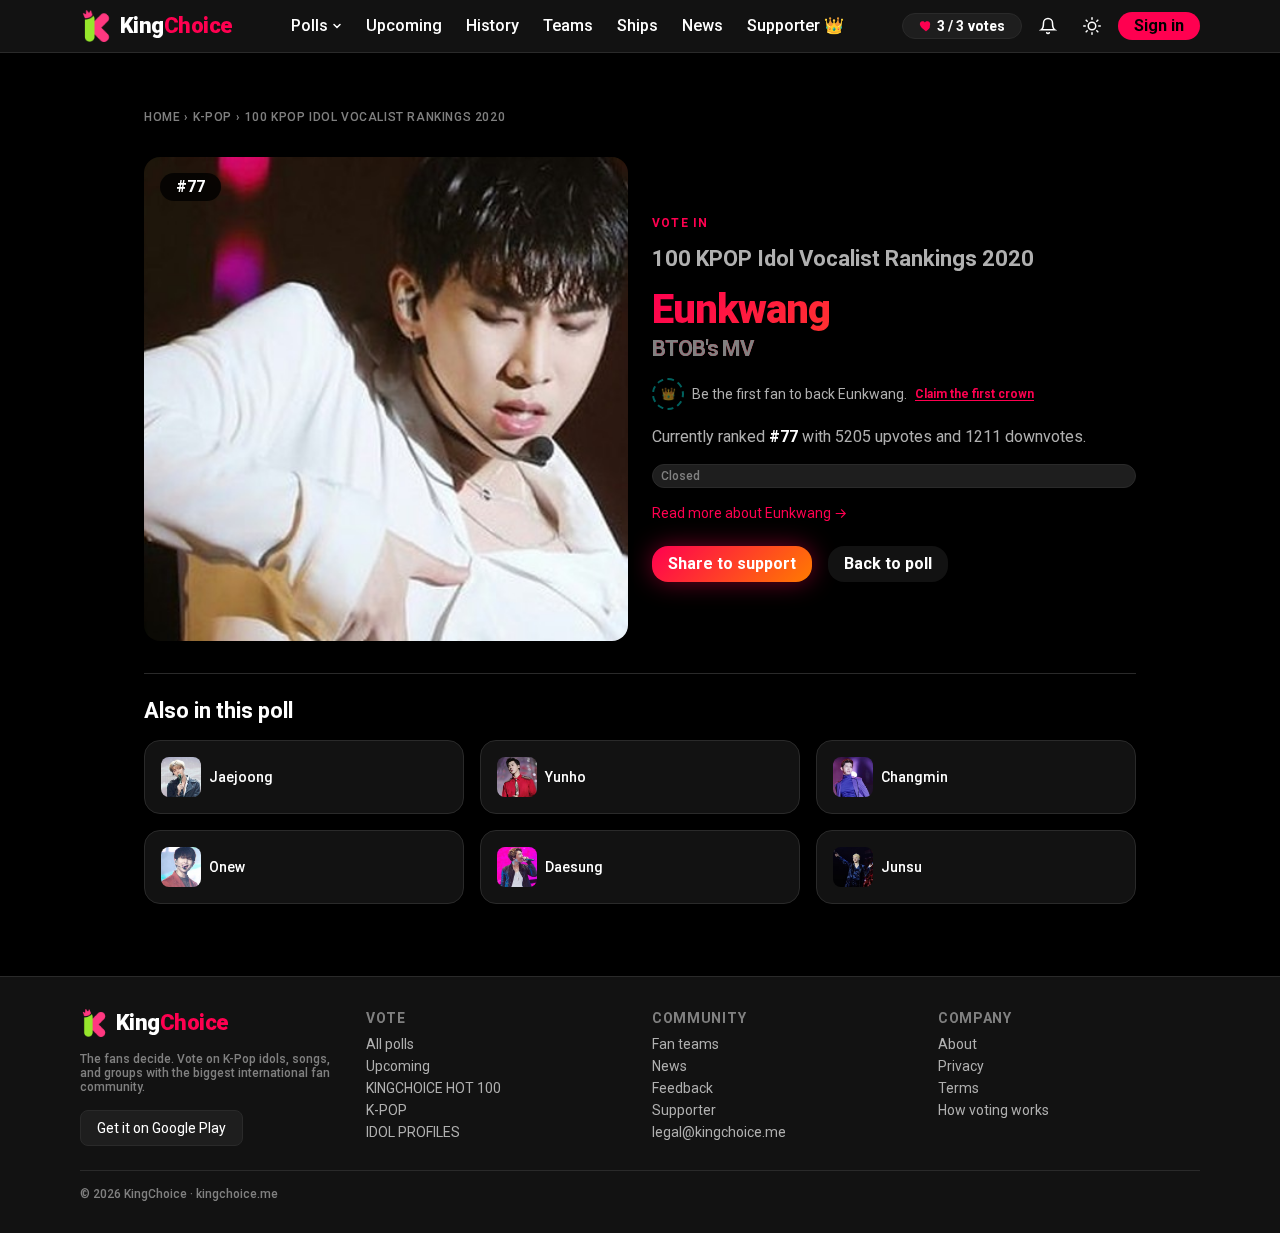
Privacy (961, 1066)
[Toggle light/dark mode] (1092, 26)
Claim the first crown (974, 394)
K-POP (212, 117)
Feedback (682, 1088)
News (702, 25)
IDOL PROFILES (413, 1132)
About (957, 1044)
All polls (390, 1044)
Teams (568, 25)
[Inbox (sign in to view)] (1048, 26)
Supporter (795, 25)
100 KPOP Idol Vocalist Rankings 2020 (375, 117)
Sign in (1159, 25)
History (492, 25)
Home (162, 117)
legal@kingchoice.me (719, 1132)
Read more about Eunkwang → (749, 513)
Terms (958, 1088)
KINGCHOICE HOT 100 (433, 1088)
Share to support (732, 563)
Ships (637, 25)
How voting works (993, 1110)
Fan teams (685, 1044)
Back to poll (888, 563)
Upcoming (404, 25)
